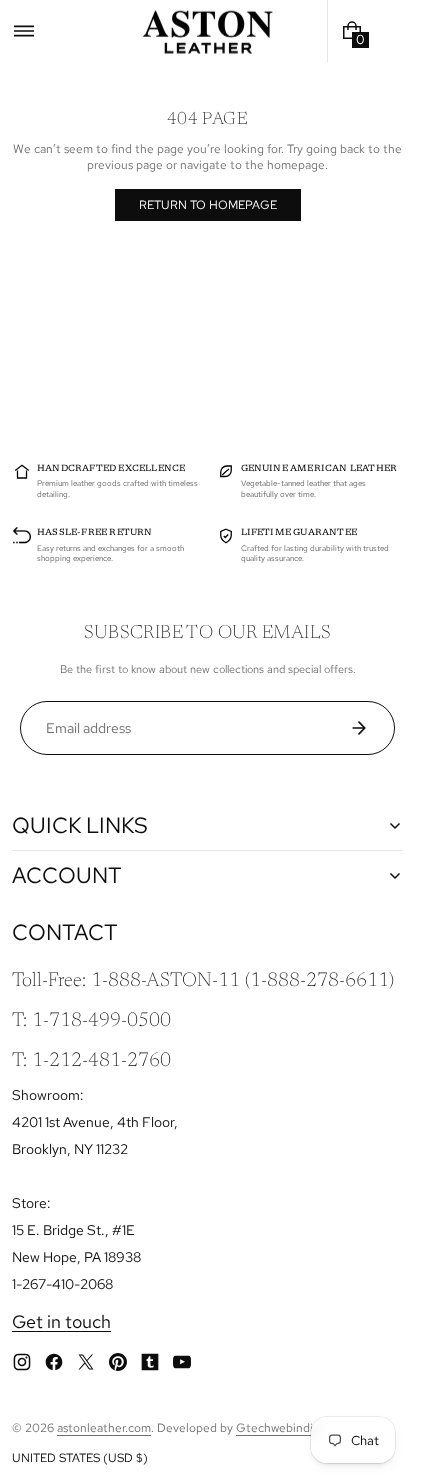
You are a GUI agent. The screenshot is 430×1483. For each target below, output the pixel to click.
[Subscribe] (366, 728)
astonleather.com (104, 1428)
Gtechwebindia (277, 1428)
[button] (24, 31)
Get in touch (61, 1321)
